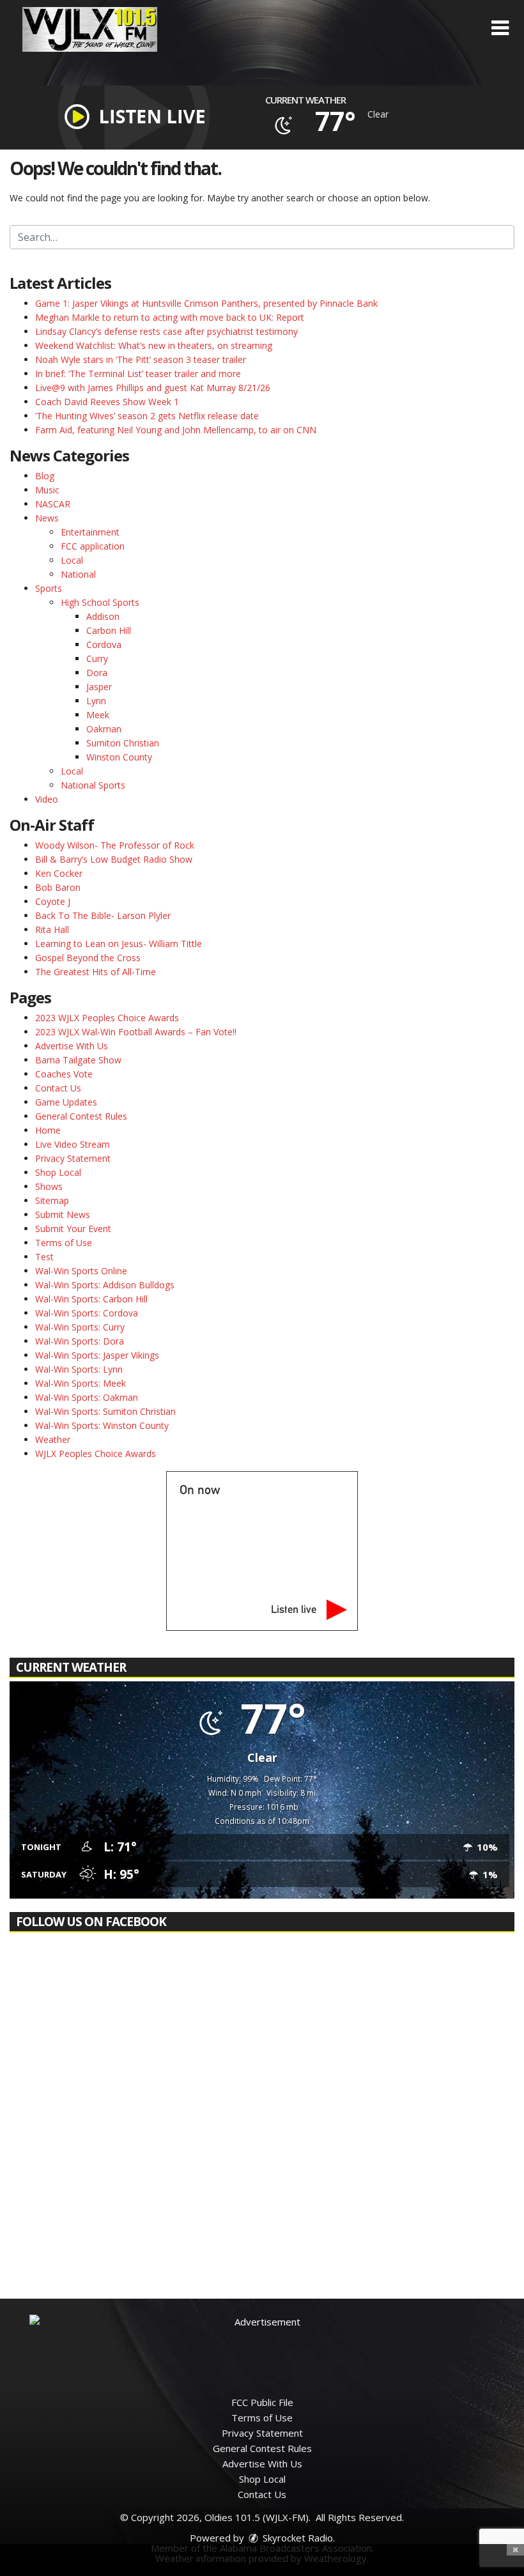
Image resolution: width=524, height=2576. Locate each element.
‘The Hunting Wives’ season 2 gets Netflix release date (147, 416)
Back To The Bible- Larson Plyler (103, 915)
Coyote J (53, 901)
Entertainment (90, 532)
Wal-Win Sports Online (81, 1271)
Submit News (63, 1215)
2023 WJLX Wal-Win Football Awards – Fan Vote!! (136, 1032)
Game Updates (66, 1102)
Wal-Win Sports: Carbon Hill (91, 1299)
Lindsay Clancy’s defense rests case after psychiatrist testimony (166, 331)
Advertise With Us (72, 1046)
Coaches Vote (64, 1074)
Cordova (104, 644)
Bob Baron (58, 887)
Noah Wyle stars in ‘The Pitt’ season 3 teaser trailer (141, 359)
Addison (103, 616)
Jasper (99, 687)
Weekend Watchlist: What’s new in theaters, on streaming (154, 345)
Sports (49, 588)
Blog (45, 476)
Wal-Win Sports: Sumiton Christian (105, 1411)
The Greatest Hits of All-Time (96, 972)
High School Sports (100, 602)
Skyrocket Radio (297, 2538)
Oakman (104, 729)
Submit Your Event (73, 1229)
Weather (53, 1439)
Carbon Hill (109, 630)
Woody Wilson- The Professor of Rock (115, 845)
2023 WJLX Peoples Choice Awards (107, 1018)
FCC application (93, 546)
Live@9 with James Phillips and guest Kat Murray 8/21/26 (153, 388)
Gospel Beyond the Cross (88, 958)
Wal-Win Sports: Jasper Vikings (97, 1355)
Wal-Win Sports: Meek (81, 1383)
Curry (97, 659)
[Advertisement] (262, 2343)
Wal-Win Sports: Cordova (87, 1313)
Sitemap (52, 1200)
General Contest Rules (81, 1116)
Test (44, 1257)
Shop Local (58, 1172)
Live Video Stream (73, 1144)
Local (72, 560)
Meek (98, 715)
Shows (49, 1186)
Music (47, 490)
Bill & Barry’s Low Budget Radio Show (114, 859)
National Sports (93, 785)
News (47, 518)
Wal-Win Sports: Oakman (87, 1397)
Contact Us (58, 1088)
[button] (500, 28)
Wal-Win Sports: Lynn (79, 1369)
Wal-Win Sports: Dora (80, 1341)
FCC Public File (262, 2402)
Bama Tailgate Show (78, 1060)
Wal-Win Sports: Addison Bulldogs (105, 1285)
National (78, 574)
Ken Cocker (59, 873)
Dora (97, 673)
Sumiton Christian (123, 743)
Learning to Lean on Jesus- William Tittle (119, 944)
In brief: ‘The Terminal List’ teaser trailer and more (138, 374)
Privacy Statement (73, 1158)
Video (47, 799)
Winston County (119, 757)
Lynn (96, 701)
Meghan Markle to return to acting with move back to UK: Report (170, 317)
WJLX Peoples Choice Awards (96, 1454)
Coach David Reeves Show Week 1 (107, 402)
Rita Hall (52, 929)
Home (48, 1130)
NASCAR (53, 504)
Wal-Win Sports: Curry (80, 1327)
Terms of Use (64, 1243)
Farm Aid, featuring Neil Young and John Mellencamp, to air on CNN (176, 430)
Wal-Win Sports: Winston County (102, 1425)
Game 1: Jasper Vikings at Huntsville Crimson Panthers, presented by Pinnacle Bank (206, 303)
